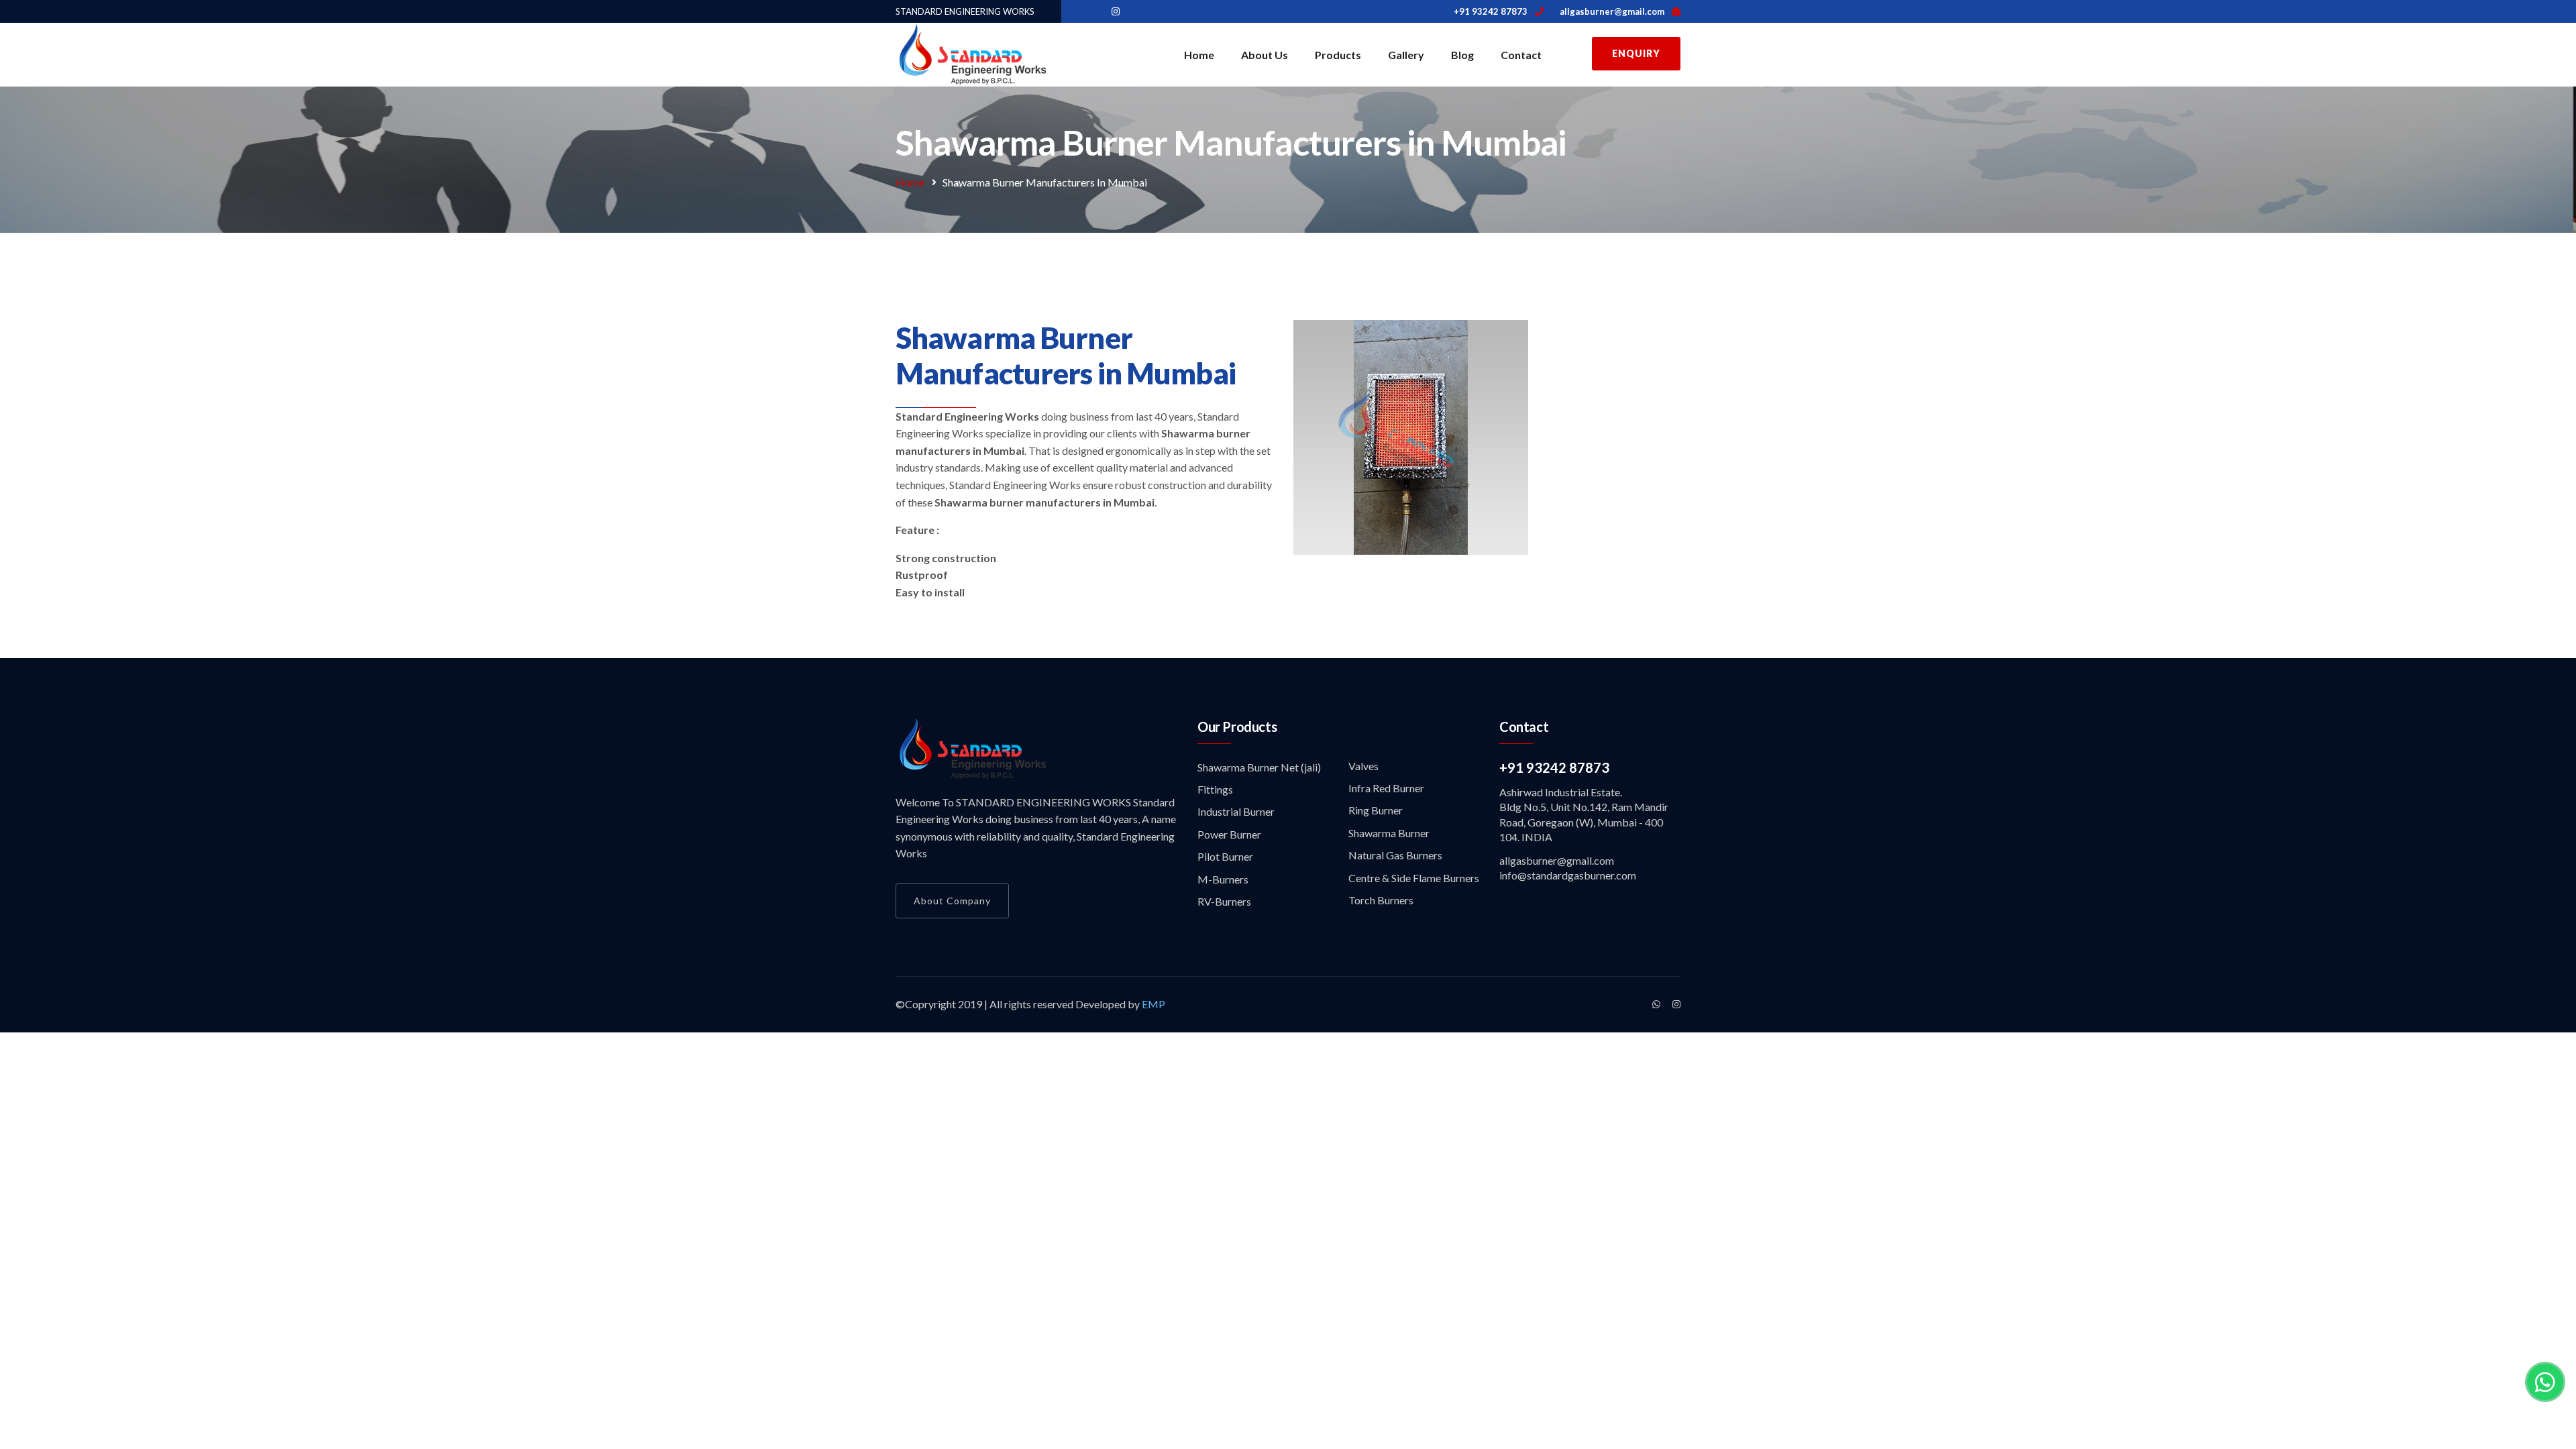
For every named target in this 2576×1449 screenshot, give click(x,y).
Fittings (1215, 789)
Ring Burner (1376, 810)
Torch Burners (1381, 900)
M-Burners (1223, 879)
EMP (1152, 1004)
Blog (1462, 55)
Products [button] (1338, 55)
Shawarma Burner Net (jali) (1259, 767)
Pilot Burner (1225, 856)
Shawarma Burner (1389, 833)
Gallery (1406, 55)
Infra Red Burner (1386, 788)
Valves (1363, 766)
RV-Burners (1224, 901)
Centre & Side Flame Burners (1414, 878)
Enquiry (1636, 53)
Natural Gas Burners (1395, 855)
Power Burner (1229, 834)
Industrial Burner (1236, 811)
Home (1199, 55)
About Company (952, 901)
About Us (1265, 55)
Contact (1521, 55)
